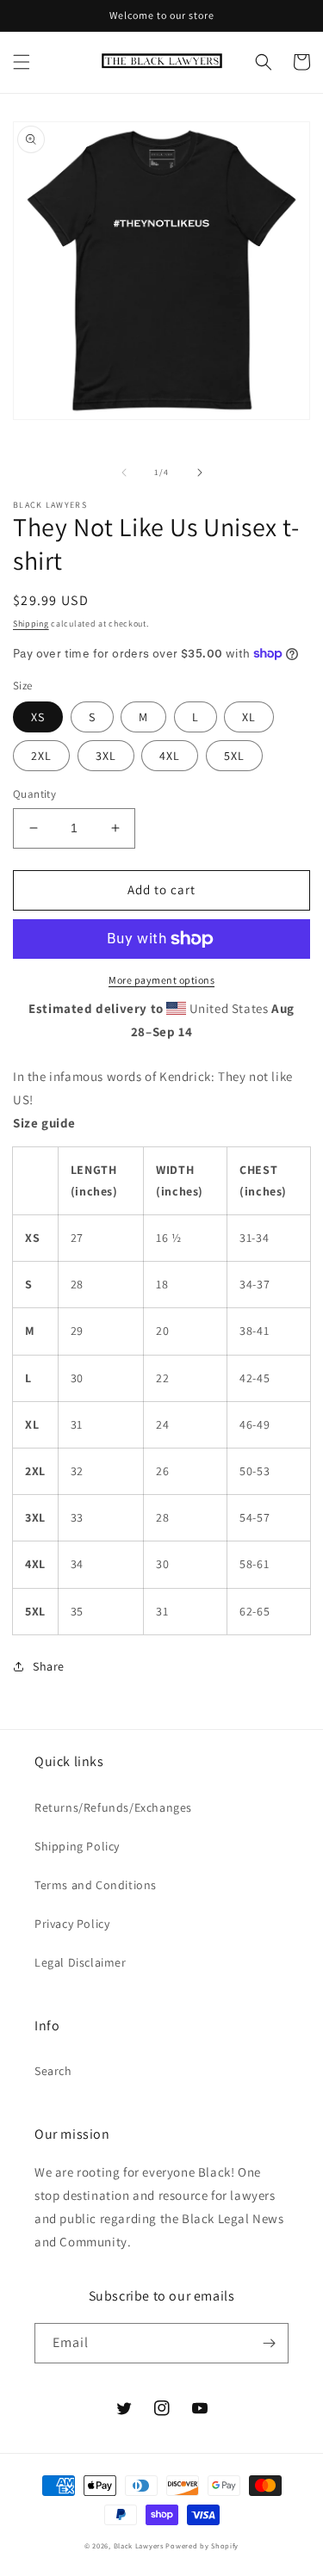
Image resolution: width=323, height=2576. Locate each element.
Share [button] (49, 1666)
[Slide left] (124, 473)
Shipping (31, 624)
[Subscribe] (269, 2343)
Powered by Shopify (202, 2545)
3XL (106, 756)
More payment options (161, 980)
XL (249, 717)
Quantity (34, 794)
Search (53, 2071)
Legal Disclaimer (81, 1962)
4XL (170, 756)
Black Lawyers (139, 2545)
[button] (22, 62)
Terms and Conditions (96, 1885)
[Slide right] (200, 473)
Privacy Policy (72, 1924)
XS (38, 717)
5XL (234, 756)
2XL (41, 756)
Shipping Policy (77, 1846)
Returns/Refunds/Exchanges (113, 1807)
